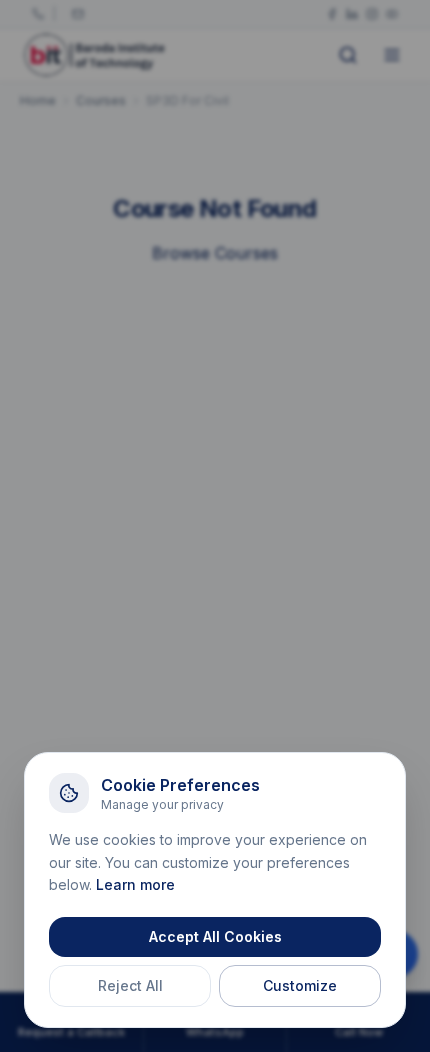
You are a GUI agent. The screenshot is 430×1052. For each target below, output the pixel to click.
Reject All (130, 985)
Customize (300, 985)
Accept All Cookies (215, 936)
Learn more (135, 884)
